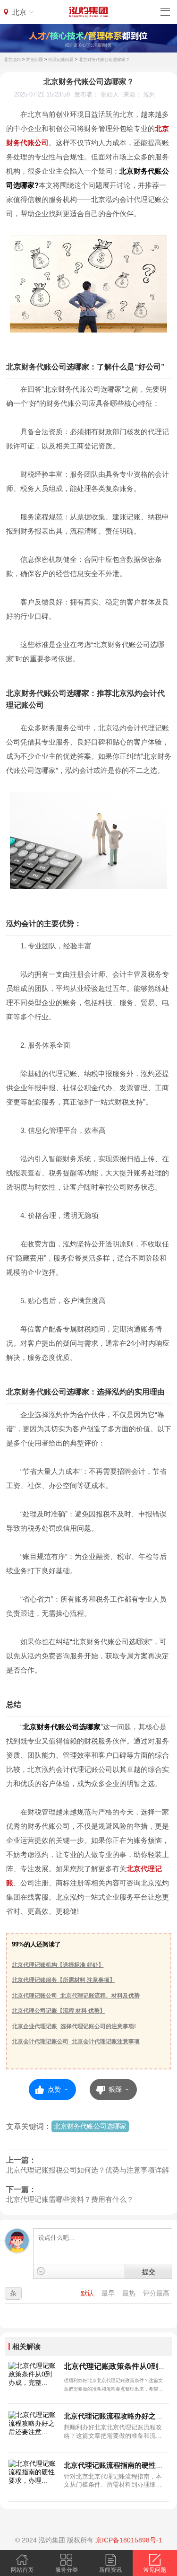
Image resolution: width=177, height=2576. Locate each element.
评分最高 (156, 2293)
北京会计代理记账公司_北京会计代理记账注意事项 (76, 2042)
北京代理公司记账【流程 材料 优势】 (59, 2011)
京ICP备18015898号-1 (129, 2540)
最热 (130, 2293)
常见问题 (34, 60)
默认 (88, 2293)
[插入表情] (41, 2271)
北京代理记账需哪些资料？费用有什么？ (70, 2199)
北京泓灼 (12, 60)
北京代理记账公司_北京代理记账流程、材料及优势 (76, 1996)
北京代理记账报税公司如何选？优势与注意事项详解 (88, 2170)
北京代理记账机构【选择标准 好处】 (58, 1965)
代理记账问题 (61, 60)
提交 (149, 2271)
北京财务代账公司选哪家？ (104, 60)
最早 (109, 2293)
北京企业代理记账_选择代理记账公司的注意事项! (74, 2026)
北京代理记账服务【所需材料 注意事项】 (63, 1980)
